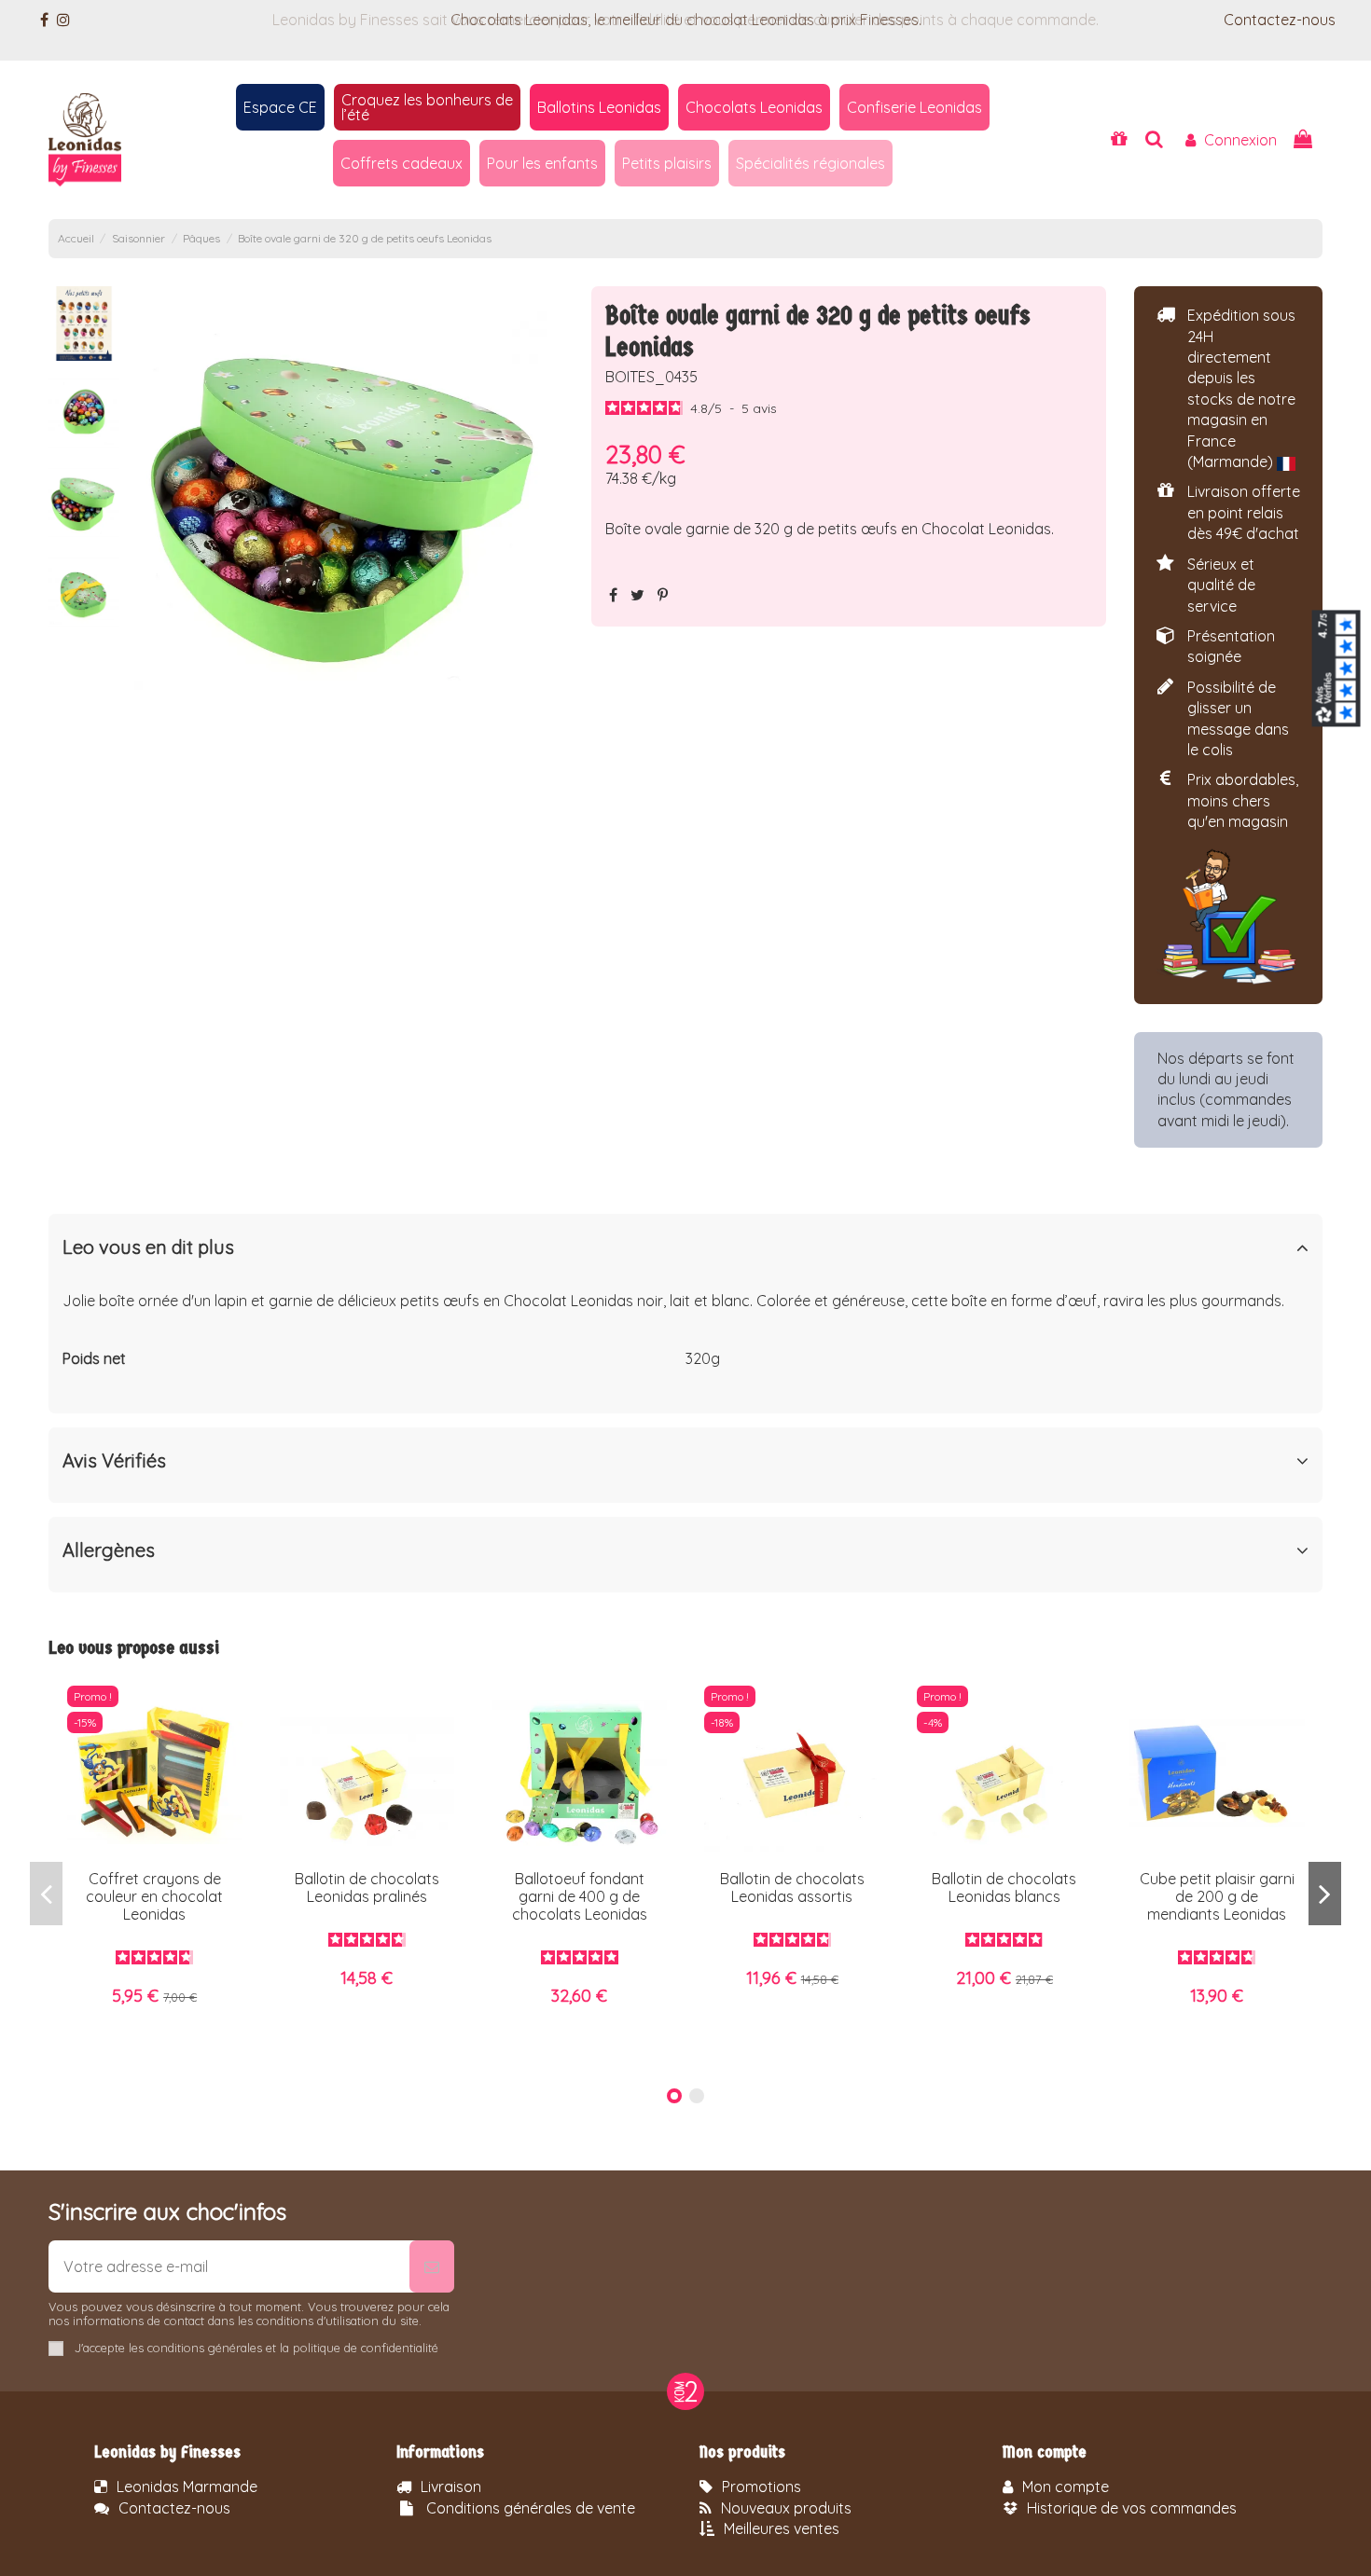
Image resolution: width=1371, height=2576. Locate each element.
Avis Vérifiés (114, 1461)
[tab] (686, 1252)
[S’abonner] (432, 2266)
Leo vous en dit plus (148, 1247)
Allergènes (109, 1550)
